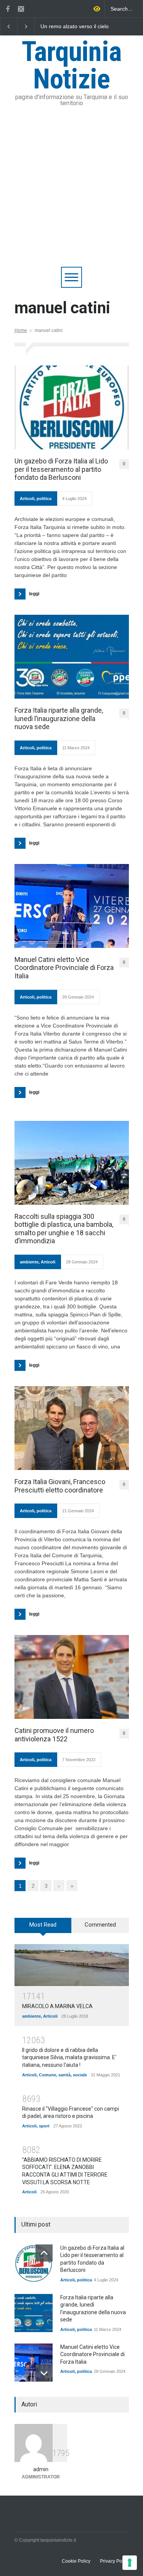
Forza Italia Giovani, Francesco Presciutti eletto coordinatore (60, 1486)
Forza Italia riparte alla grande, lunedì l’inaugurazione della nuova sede (59, 718)
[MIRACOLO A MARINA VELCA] (72, 1965)
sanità (64, 2075)
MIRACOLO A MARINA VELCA (57, 2006)
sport (44, 2126)
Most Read (43, 1925)
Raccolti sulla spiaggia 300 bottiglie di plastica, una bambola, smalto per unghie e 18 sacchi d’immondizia (64, 1229)
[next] (44, 2373)
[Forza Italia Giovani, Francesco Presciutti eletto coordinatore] (72, 1428)
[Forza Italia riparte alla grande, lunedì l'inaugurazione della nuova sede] (34, 2313)
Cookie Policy (76, 2561)
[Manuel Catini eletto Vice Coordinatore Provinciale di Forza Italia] (72, 906)
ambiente (29, 1262)
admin (41, 2469)
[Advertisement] (71, 192)
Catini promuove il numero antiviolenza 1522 (54, 1735)
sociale (80, 2075)
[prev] (44, 2253)
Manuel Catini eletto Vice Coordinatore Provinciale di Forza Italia (64, 968)
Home (21, 330)
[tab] (43, 1928)
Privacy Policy (114, 2561)
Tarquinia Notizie (72, 65)
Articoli (27, 499)
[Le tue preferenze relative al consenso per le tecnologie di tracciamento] (130, 2563)
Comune (47, 2075)
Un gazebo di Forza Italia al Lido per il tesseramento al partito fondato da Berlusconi (61, 469)
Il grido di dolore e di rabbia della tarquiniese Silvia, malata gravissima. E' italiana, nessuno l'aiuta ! (69, 2057)
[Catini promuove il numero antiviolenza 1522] (72, 1677)
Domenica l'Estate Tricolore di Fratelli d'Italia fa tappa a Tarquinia (73, 27)
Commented (100, 1925)
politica (44, 499)
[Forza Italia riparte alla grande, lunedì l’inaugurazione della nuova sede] (72, 657)
